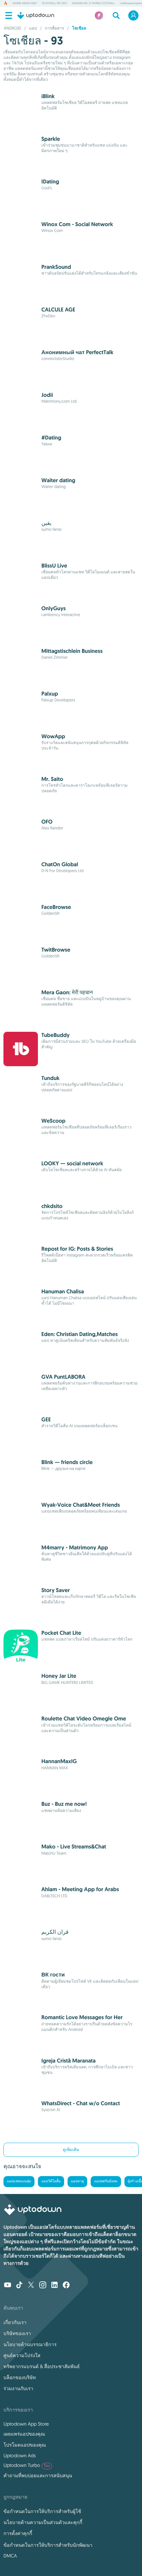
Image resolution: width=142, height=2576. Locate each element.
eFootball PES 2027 (55, 3)
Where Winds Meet (25, 3)
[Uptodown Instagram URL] (43, 2286)
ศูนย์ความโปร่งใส (22, 2355)
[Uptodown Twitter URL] (31, 2286)
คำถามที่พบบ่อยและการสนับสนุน (38, 2476)
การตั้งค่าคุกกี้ (18, 2533)
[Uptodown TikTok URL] (19, 2286)
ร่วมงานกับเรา (18, 2388)
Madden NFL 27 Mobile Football (93, 3)
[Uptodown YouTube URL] (8, 2286)
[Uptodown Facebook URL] (66, 2286)
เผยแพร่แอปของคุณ (24, 2434)
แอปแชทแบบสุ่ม (19, 2181)
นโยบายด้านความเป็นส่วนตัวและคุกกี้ (43, 2522)
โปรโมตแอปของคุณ (25, 2445)
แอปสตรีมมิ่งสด (106, 2181)
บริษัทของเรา (17, 2333)
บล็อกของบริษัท (20, 2377)
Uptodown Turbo (27, 2465)
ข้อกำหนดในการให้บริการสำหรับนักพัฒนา (48, 2545)
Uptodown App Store (26, 2424)
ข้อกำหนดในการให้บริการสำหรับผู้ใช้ (42, 2511)
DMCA (10, 2556)
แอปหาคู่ (78, 2181)
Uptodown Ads (20, 2456)
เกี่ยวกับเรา (15, 2322)
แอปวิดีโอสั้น (51, 2181)
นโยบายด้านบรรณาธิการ (30, 2344)
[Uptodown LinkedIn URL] (54, 2286)
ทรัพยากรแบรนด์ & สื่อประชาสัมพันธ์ (42, 2366)
